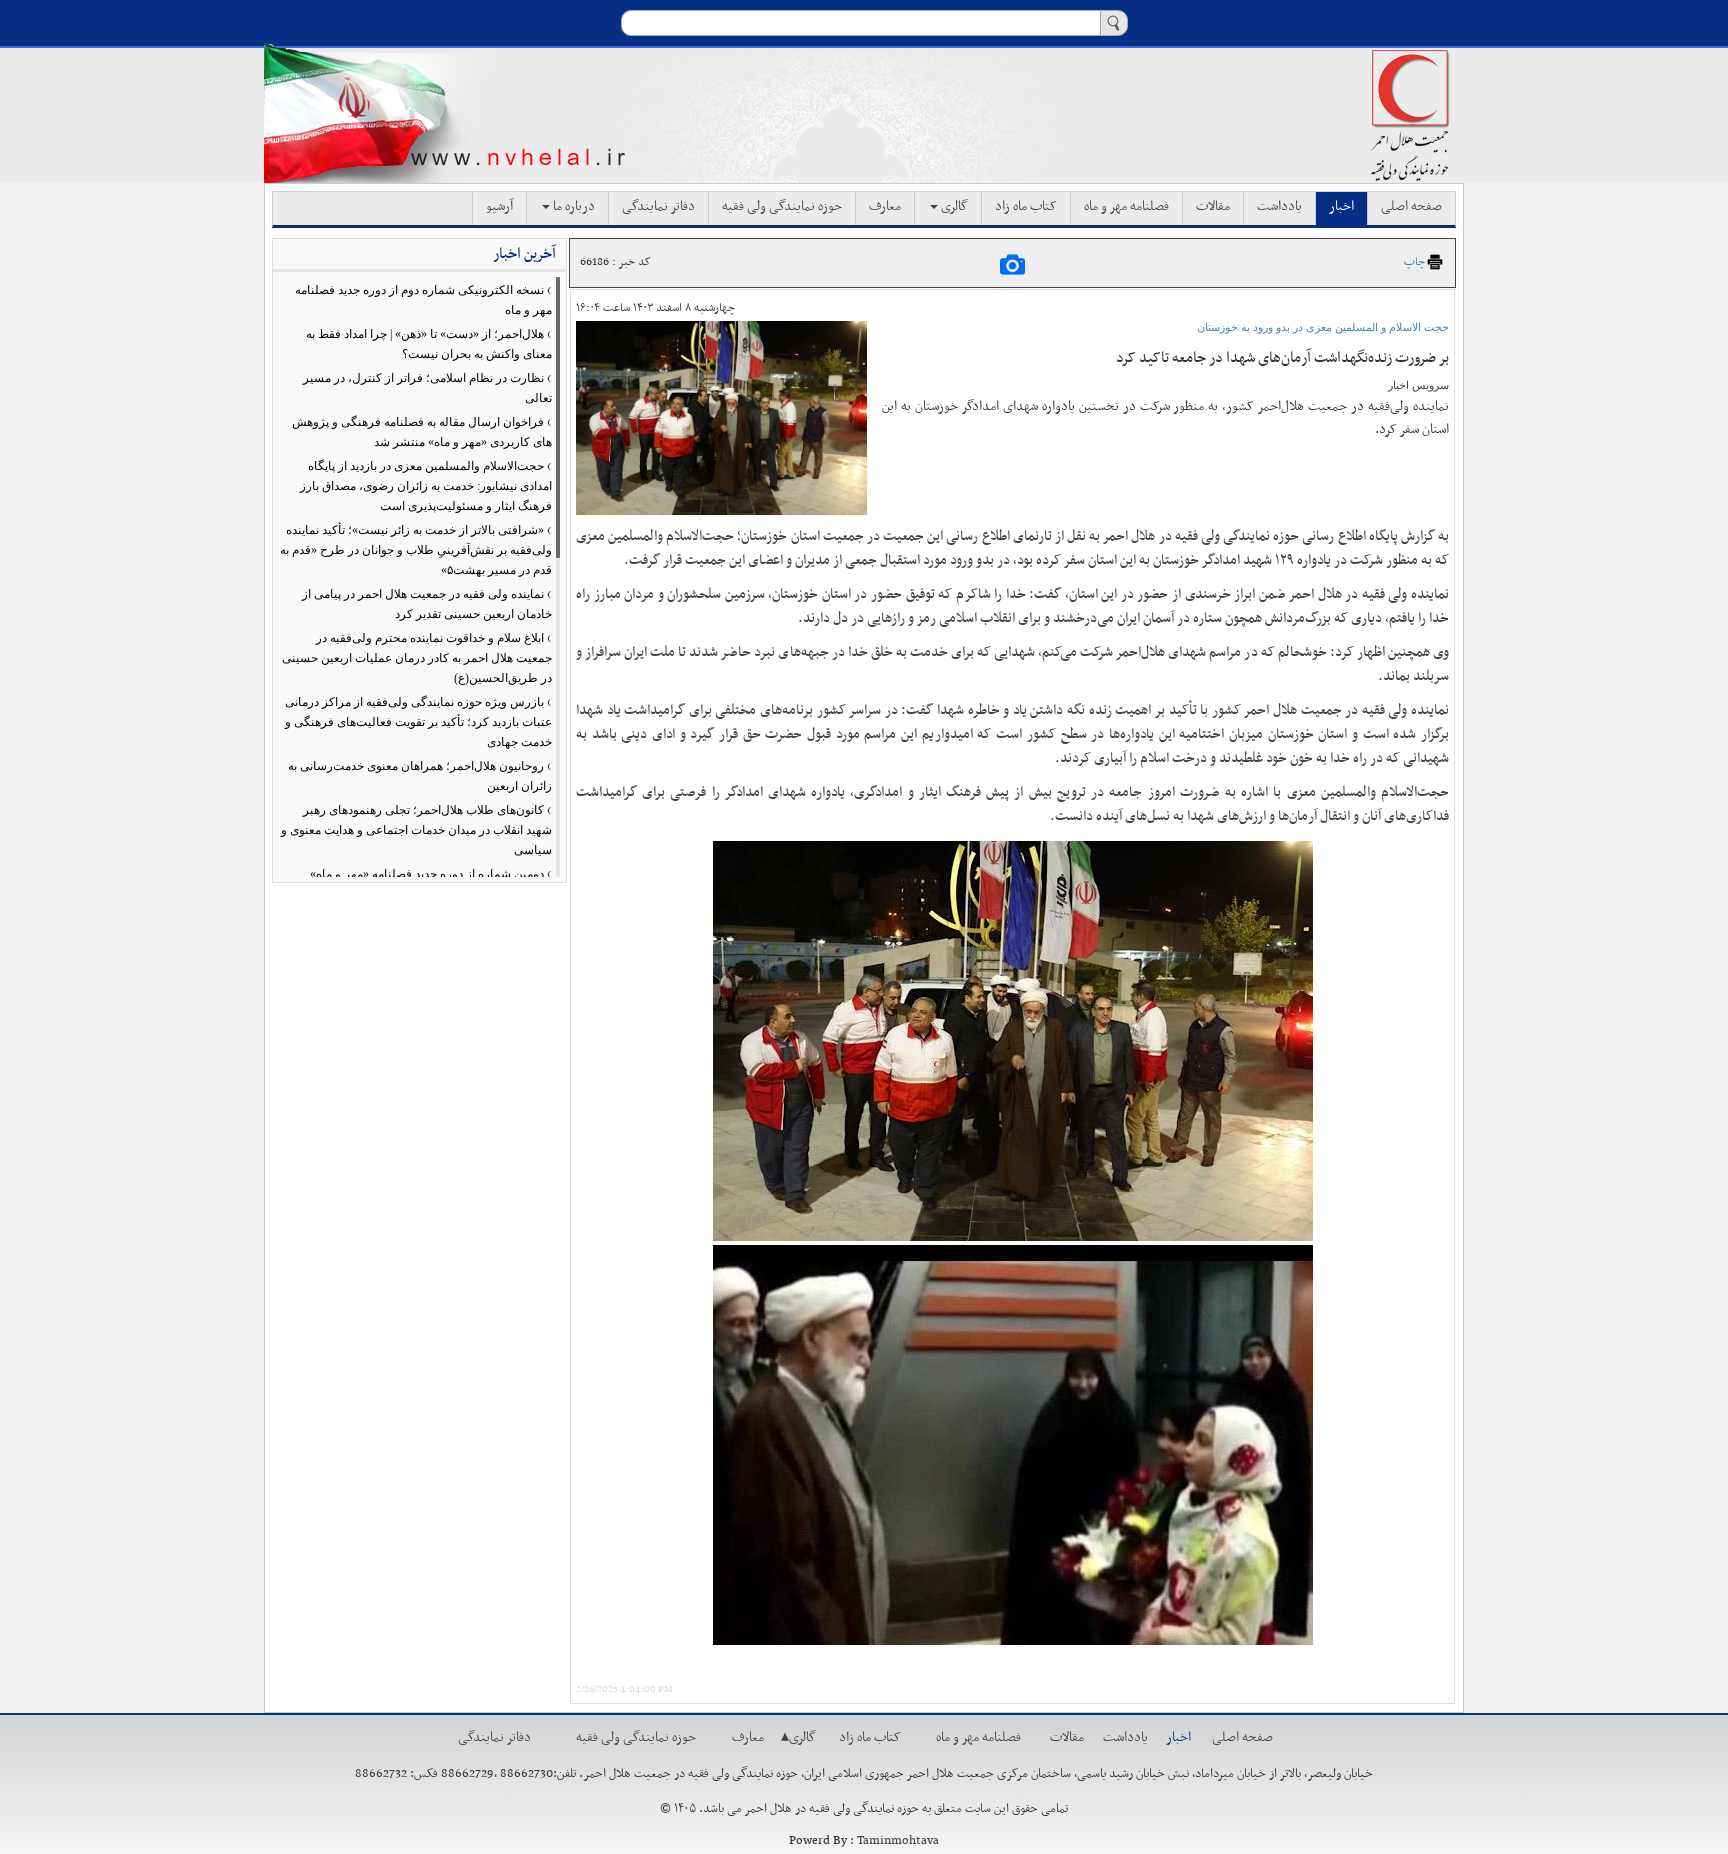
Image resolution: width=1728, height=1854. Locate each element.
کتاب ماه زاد (1026, 207)
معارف (885, 207)
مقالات (1213, 207)
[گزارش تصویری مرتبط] (1012, 264)
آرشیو (499, 207)
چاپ (1414, 262)
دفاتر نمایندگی (658, 207)
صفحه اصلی (1411, 207)
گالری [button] (953, 207)
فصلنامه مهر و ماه (1126, 207)
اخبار (1341, 207)
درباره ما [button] (572, 207)
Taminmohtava (898, 1841)
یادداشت (1279, 207)
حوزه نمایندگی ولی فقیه (782, 207)
